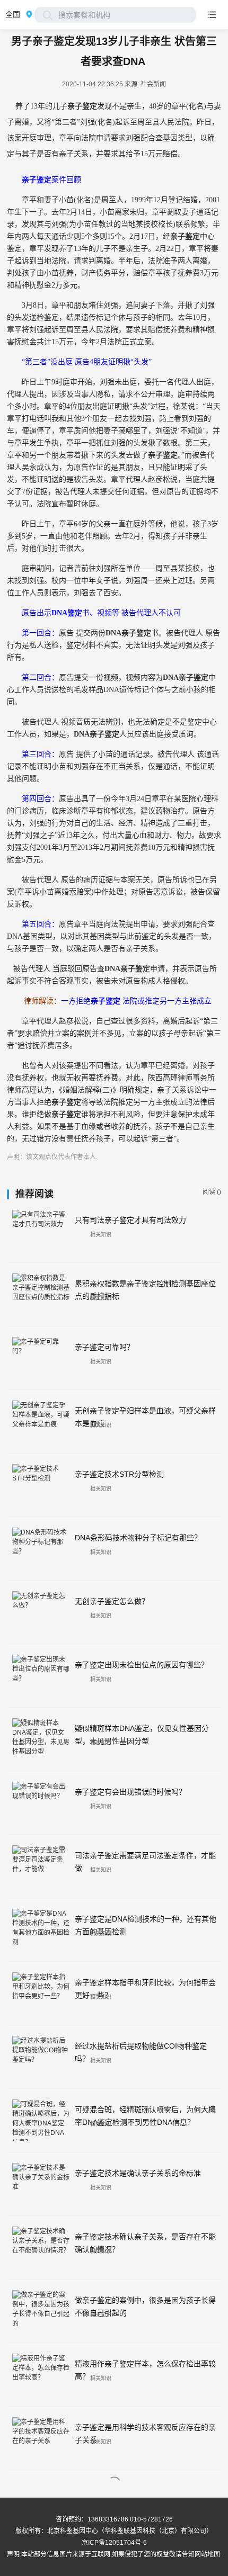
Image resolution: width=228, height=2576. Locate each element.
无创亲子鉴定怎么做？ (112, 1601)
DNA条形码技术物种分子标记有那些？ (138, 1538)
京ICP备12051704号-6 (114, 2543)
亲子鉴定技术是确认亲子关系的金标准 (138, 2173)
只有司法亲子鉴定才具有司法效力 (130, 1220)
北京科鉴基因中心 (73, 2531)
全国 (13, 14)
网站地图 (207, 2554)
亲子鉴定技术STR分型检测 (119, 1474)
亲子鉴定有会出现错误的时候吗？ (130, 1792)
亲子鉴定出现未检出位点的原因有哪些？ (142, 1665)
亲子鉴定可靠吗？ (104, 1347)
